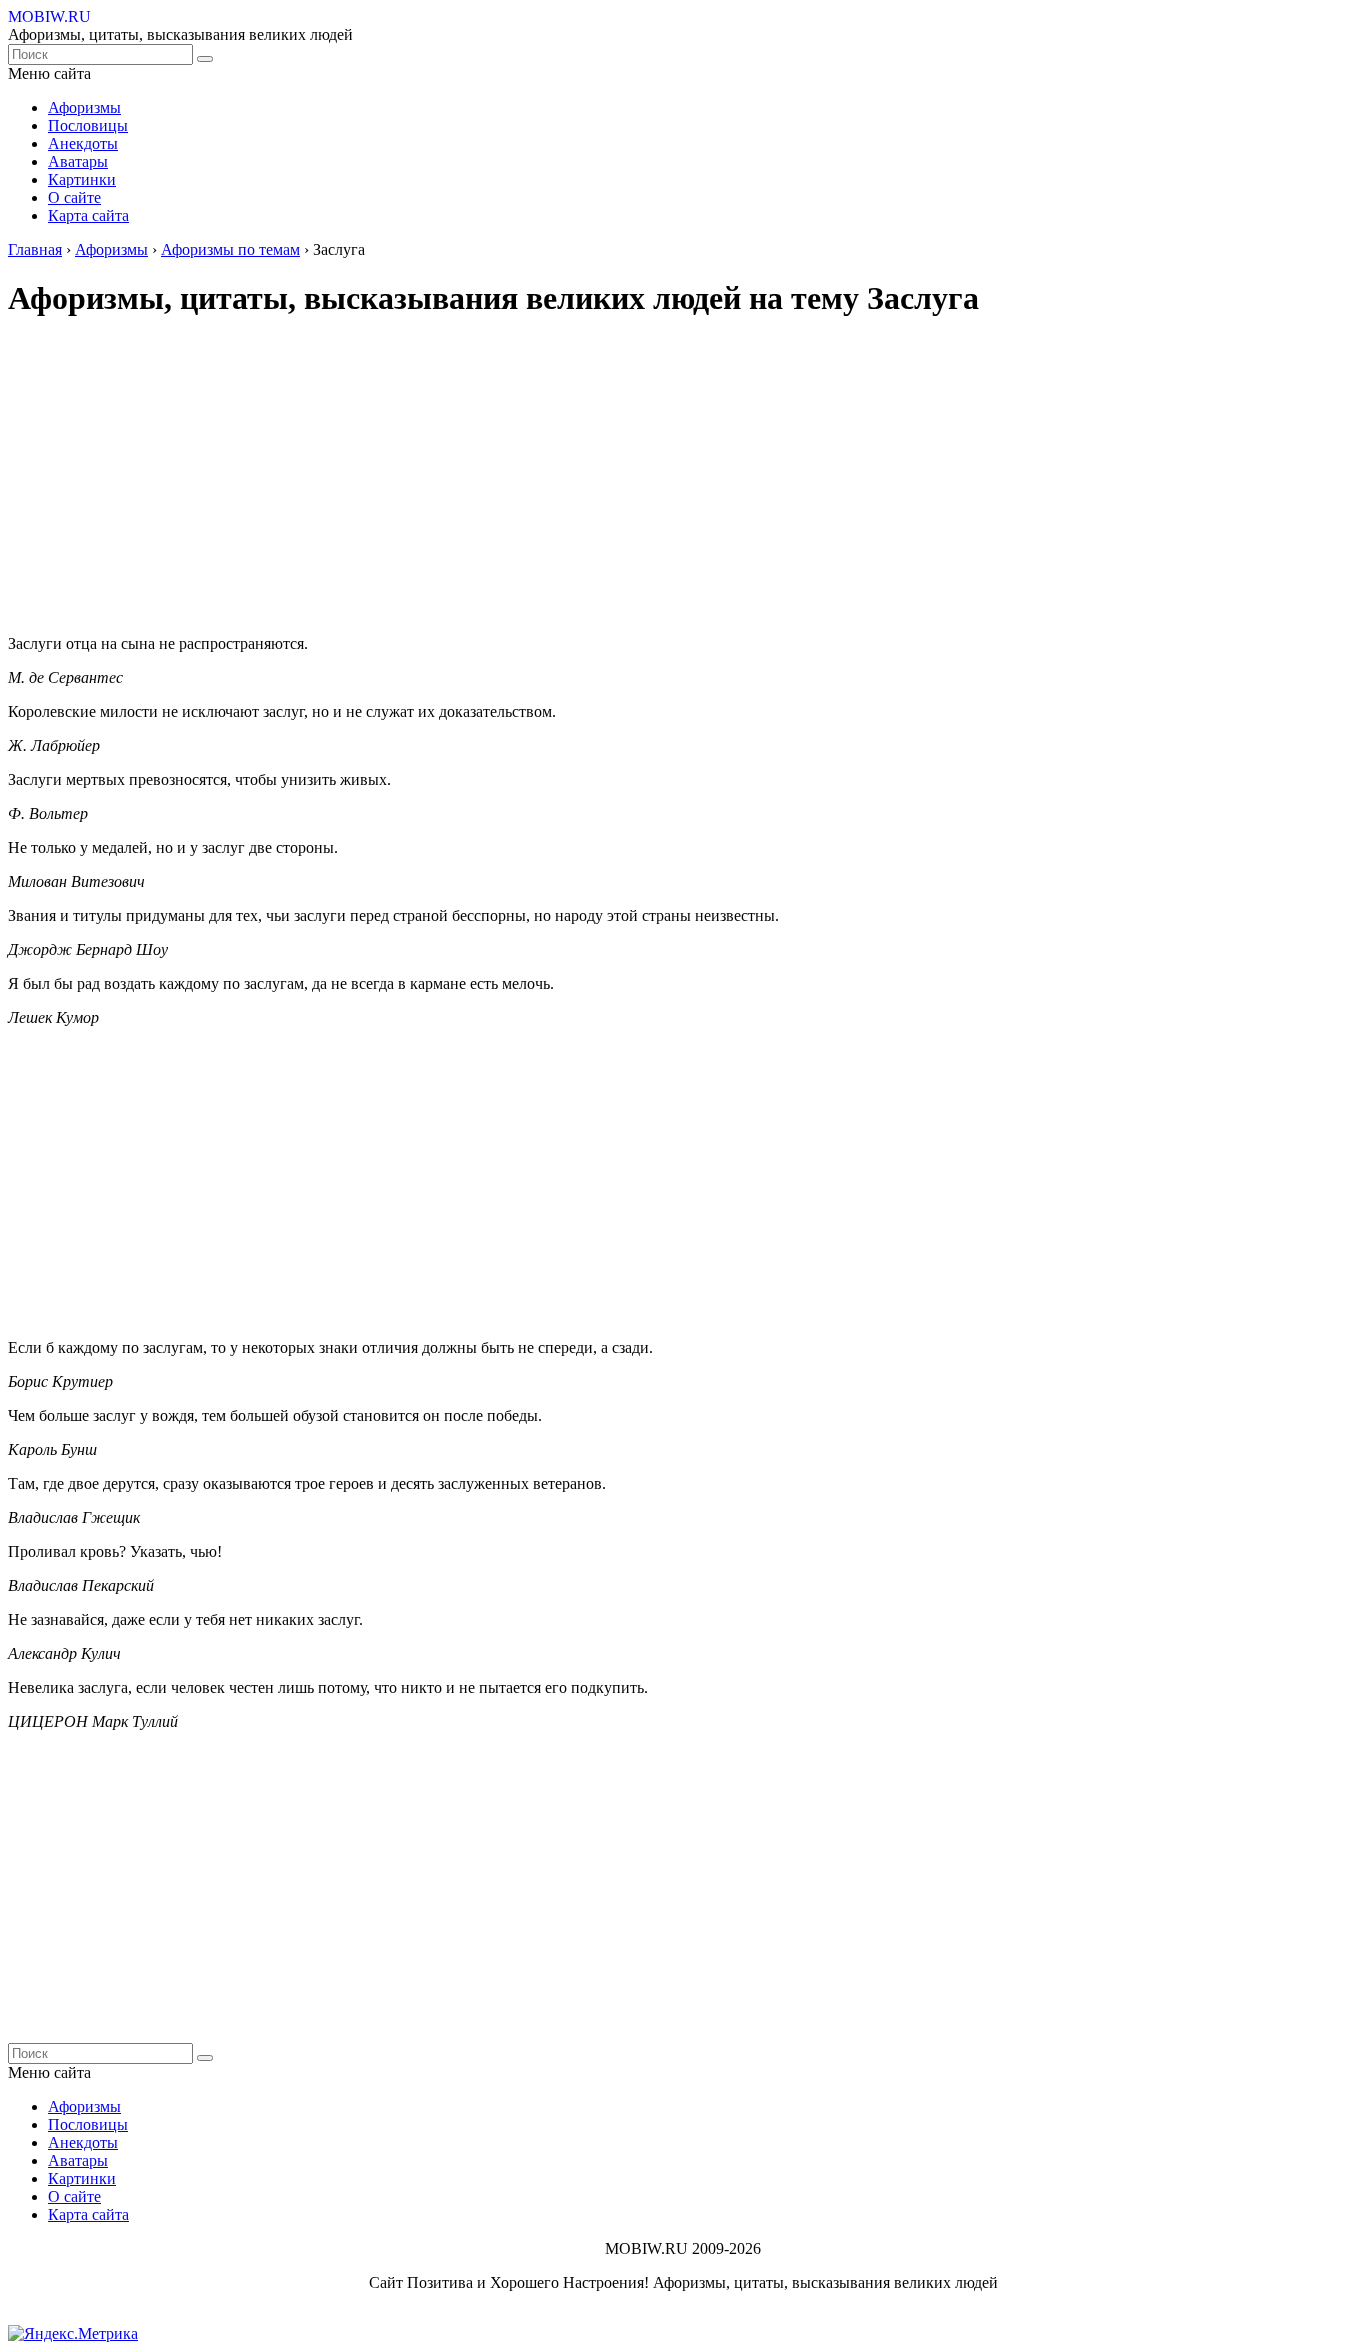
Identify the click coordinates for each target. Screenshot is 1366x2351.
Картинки (82, 179)
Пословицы (88, 125)
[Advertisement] (608, 479)
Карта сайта (88, 215)
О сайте (74, 197)
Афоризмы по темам (230, 249)
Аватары (78, 161)
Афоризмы (84, 107)
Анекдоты (83, 143)
